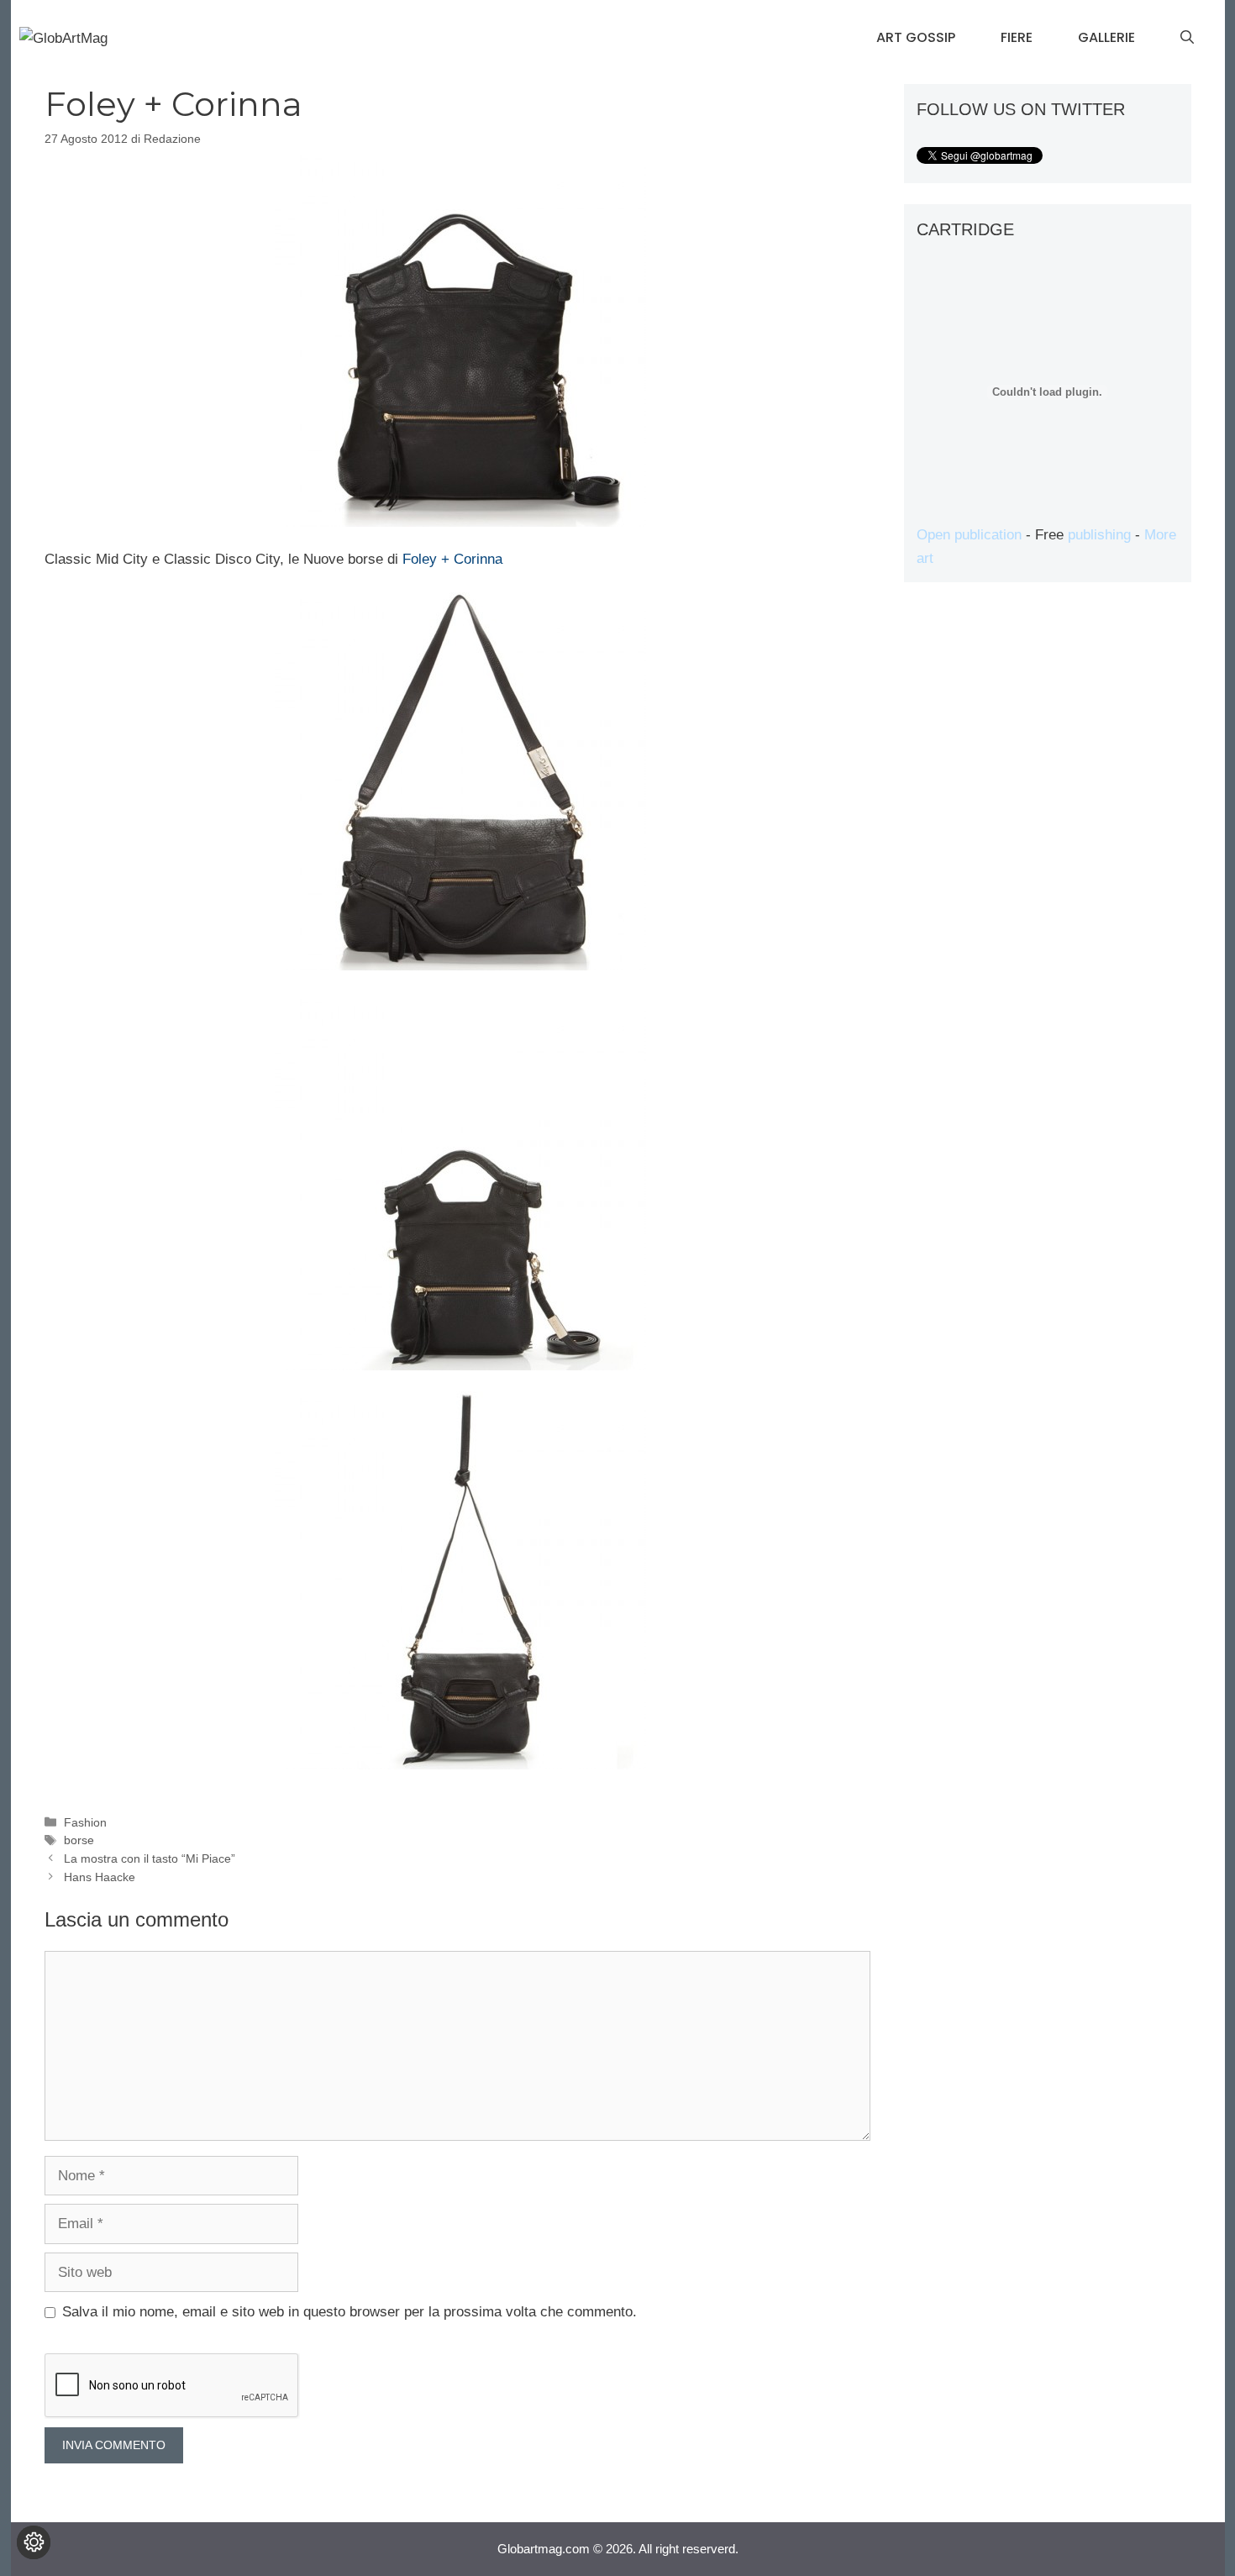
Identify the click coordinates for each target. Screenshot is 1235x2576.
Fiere (1017, 37)
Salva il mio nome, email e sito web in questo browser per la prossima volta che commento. (349, 2312)
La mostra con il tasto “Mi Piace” (150, 1858)
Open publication (969, 535)
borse (79, 1840)
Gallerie (1106, 37)
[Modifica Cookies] (34, 2542)
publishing (1099, 535)
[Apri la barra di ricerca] (1187, 38)
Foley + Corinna (452, 559)
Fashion (85, 1822)
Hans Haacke (100, 1877)
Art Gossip (916, 37)
